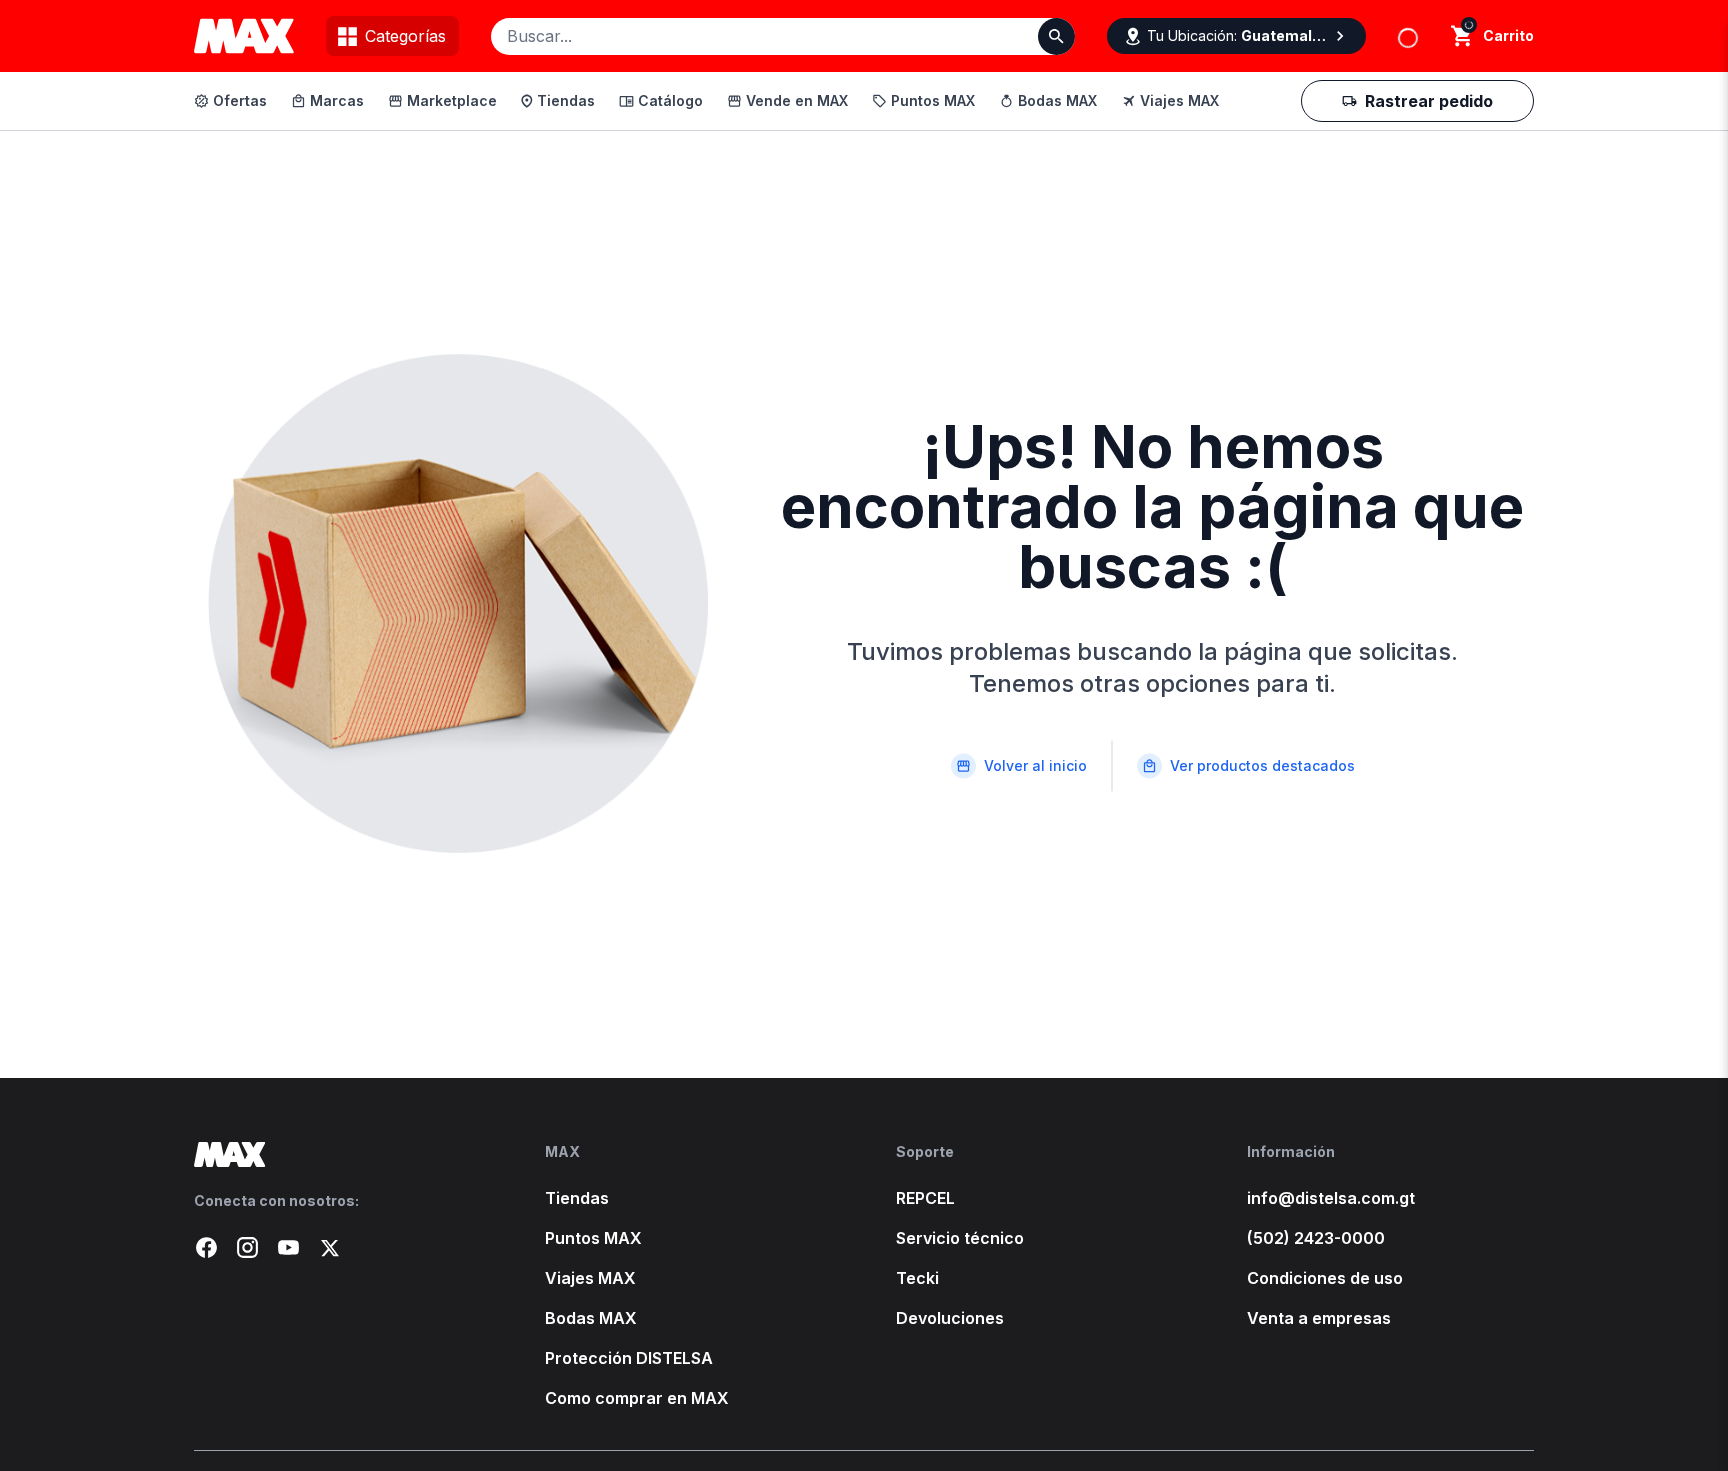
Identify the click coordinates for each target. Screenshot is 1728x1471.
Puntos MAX (933, 100)
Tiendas (566, 100)
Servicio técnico (960, 1238)
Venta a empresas (1319, 1318)
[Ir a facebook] (206, 1247)
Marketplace (452, 100)
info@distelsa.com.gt (1331, 1198)
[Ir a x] (329, 1247)
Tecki (917, 1278)
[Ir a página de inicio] (337, 1154)
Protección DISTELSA (629, 1358)
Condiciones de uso (1325, 1278)
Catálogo (670, 100)
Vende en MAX (797, 100)
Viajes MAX (1179, 100)
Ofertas (240, 100)
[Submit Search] (1056, 36)
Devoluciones (950, 1318)
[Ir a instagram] (247, 1247)
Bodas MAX (1057, 100)
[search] (1462, 36)
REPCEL (925, 1198)
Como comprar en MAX (637, 1398)
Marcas (337, 100)
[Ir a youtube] (288, 1247)
